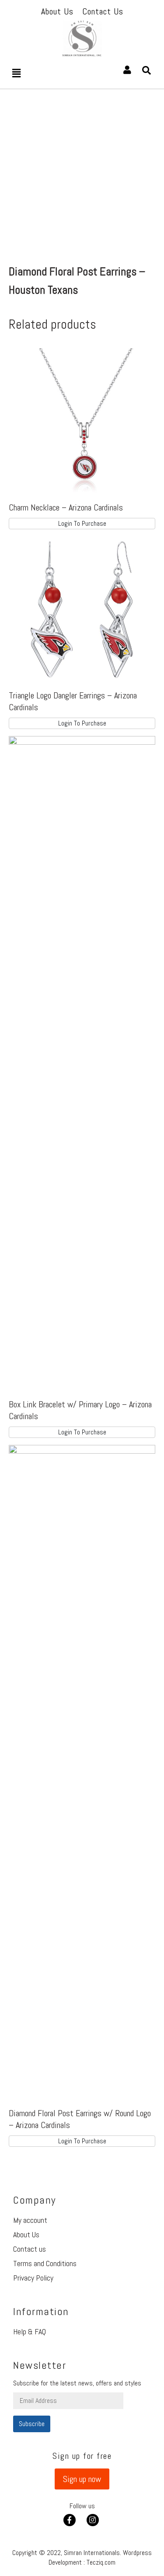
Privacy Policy (33, 2278)
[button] (82, 2479)
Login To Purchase (82, 523)
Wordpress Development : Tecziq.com (100, 2557)
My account (30, 2220)
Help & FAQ (30, 2331)
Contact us (30, 2249)
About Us (26, 2234)
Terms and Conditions (45, 2263)
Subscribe (32, 2424)
